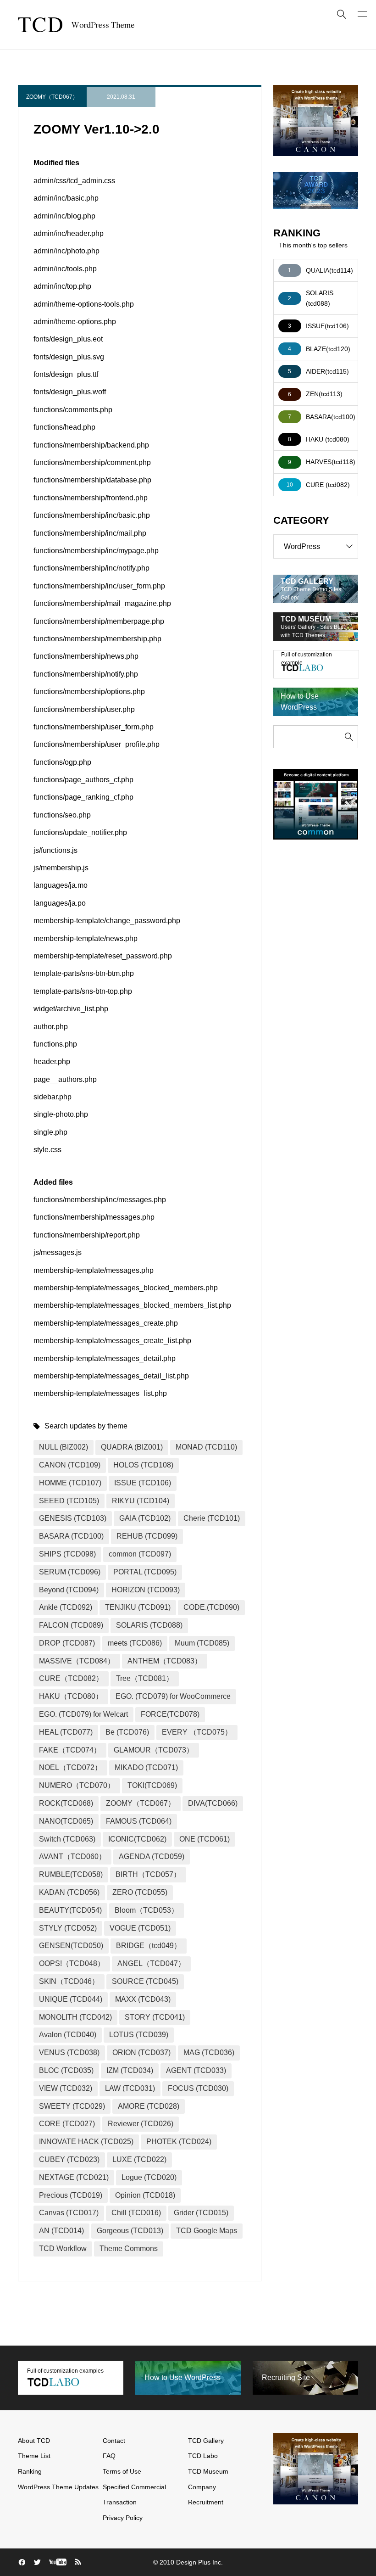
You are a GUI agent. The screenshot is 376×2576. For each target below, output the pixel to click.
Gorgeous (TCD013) (130, 2231)
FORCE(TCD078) (170, 1714)
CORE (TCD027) (67, 2124)
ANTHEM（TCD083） (165, 1661)
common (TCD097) (140, 1554)
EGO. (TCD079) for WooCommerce (173, 1696)
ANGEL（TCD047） (151, 1963)
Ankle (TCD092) (66, 1607)
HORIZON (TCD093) (146, 1590)
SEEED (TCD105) (69, 1501)
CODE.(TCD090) (211, 1607)
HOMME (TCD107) (70, 1483)
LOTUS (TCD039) (139, 2035)
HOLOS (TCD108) (143, 1465)
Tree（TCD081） (145, 1678)
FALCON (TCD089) (71, 1625)
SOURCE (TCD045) (145, 1981)
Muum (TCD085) (202, 1643)
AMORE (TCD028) (149, 2106)
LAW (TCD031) (130, 2088)
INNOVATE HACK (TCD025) (86, 2142)
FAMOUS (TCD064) (139, 1821)
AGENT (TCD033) (196, 2070)
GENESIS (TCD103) (73, 1518)
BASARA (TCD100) (71, 1536)
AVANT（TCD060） (72, 1856)
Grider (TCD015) (201, 2213)
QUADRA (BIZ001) (132, 1447)
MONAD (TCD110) (206, 1447)
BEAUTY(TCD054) (70, 1910)
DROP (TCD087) (67, 1643)
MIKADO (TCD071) (146, 1767)
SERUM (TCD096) (70, 1572)
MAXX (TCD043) (143, 1999)
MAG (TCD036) (209, 2052)
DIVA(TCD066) (213, 1803)
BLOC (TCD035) (66, 2070)
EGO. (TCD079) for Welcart (83, 1714)
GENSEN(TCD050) (71, 1946)
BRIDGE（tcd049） (149, 1946)
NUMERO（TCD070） (77, 1785)
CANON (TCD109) (70, 1465)
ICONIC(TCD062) (137, 1839)
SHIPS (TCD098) (67, 1554)
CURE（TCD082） (71, 1678)
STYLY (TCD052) (68, 1928)
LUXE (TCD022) (139, 2159)
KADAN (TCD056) (69, 1892)
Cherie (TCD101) (212, 1518)
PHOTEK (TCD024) (179, 2142)
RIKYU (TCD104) (141, 1501)
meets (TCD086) (135, 1643)
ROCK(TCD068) (66, 1803)
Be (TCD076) (127, 1732)
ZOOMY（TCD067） (52, 97)
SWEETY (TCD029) (72, 2106)
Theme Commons (129, 2248)
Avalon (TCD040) (68, 2035)
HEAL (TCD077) (66, 1732)
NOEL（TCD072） (70, 1767)
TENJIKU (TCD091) (138, 1607)
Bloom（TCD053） (147, 1910)
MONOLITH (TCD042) (75, 2017)
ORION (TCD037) (141, 2052)
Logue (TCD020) (149, 2177)
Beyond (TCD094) (69, 1590)
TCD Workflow (63, 2248)
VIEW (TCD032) (66, 2088)
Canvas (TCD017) (69, 2213)
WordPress (302, 546)
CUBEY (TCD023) (69, 2159)
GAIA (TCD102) (145, 1518)
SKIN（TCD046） (69, 1981)
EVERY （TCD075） (197, 1732)
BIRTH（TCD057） (148, 1874)
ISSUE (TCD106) (143, 1483)
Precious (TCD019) (71, 2195)
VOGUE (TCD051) (140, 1928)
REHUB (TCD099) (147, 1536)
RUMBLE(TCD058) (71, 1874)
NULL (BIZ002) (64, 1447)
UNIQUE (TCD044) (71, 1999)
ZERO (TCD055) (140, 1892)
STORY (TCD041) (155, 2017)
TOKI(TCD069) (152, 1785)
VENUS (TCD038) (69, 2052)
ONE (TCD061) (205, 1839)
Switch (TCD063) (67, 1839)
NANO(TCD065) (66, 1821)
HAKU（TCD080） (71, 1696)
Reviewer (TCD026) (141, 2124)
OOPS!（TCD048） (72, 1963)
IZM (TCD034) (130, 2070)
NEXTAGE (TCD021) (74, 2177)
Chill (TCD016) (136, 2213)
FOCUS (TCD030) (198, 2088)
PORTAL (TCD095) (145, 1572)
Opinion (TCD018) (145, 2195)
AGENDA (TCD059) (152, 1856)
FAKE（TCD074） (70, 1750)
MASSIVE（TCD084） (77, 1661)
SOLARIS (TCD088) (149, 1625)
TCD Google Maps (207, 2231)
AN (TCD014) (61, 2231)
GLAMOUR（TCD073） (154, 1750)
